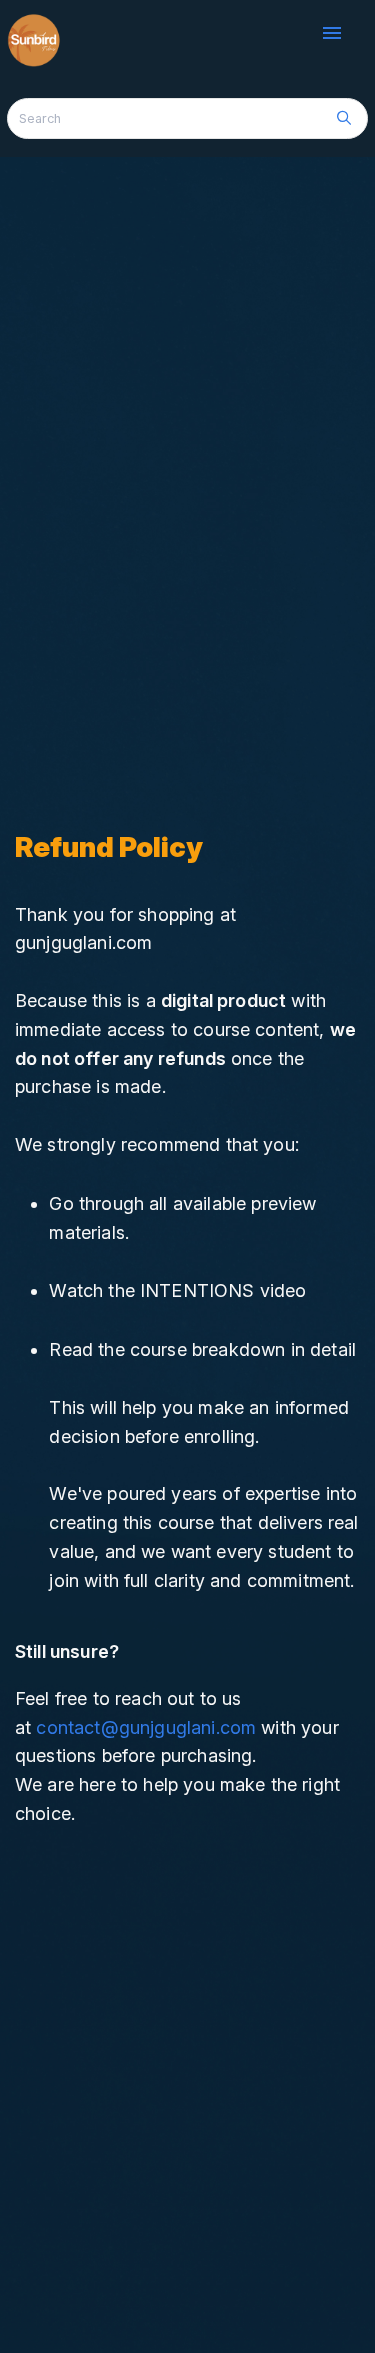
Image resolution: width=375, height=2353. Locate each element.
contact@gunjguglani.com (146, 1727)
